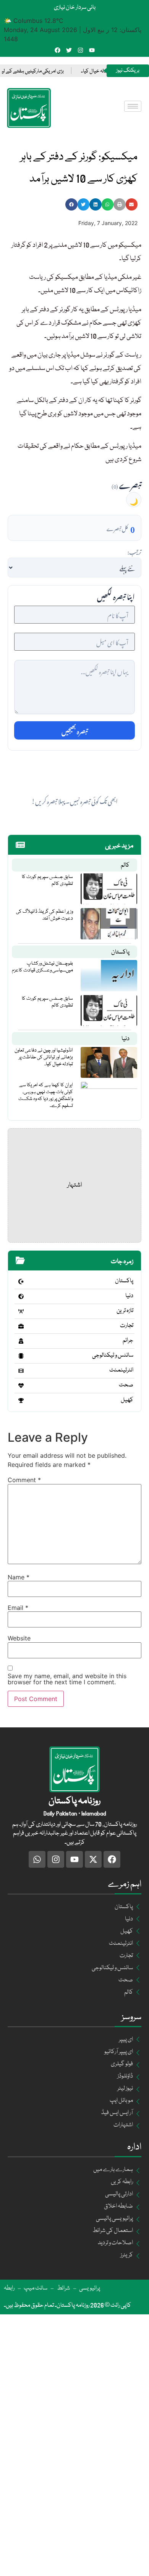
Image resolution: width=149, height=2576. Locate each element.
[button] (71, 204)
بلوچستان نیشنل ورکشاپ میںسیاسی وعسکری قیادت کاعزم (42, 967)
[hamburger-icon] (133, 106)
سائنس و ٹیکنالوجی (113, 1356)
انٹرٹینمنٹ (121, 1370)
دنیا (126, 1039)
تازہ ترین (125, 1311)
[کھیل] (21, 1401)
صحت (126, 1385)
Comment (24, 1480)
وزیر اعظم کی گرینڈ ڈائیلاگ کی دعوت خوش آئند (45, 915)
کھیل (127, 1400)
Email (18, 1608)
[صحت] (21, 1386)
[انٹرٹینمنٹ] (21, 1371)
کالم (125, 865)
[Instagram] (80, 50)
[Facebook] (57, 50)
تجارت (127, 1326)
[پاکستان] (21, 1282)
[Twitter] (69, 50)
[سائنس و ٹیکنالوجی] (21, 1356)
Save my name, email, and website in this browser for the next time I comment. (67, 1679)
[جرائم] (21, 1341)
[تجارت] (21, 1326)
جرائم (128, 1341)
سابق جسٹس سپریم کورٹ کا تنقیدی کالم (47, 880)
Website (19, 1638)
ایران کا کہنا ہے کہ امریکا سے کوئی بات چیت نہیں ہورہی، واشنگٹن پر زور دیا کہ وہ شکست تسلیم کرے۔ (46, 1095)
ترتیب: (134, 551)
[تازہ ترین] (21, 1311)
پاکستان (120, 952)
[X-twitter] (93, 1859)
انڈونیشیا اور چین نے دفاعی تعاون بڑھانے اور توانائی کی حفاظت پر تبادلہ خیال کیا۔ (44, 1057)
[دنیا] (21, 1296)
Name (19, 1577)
